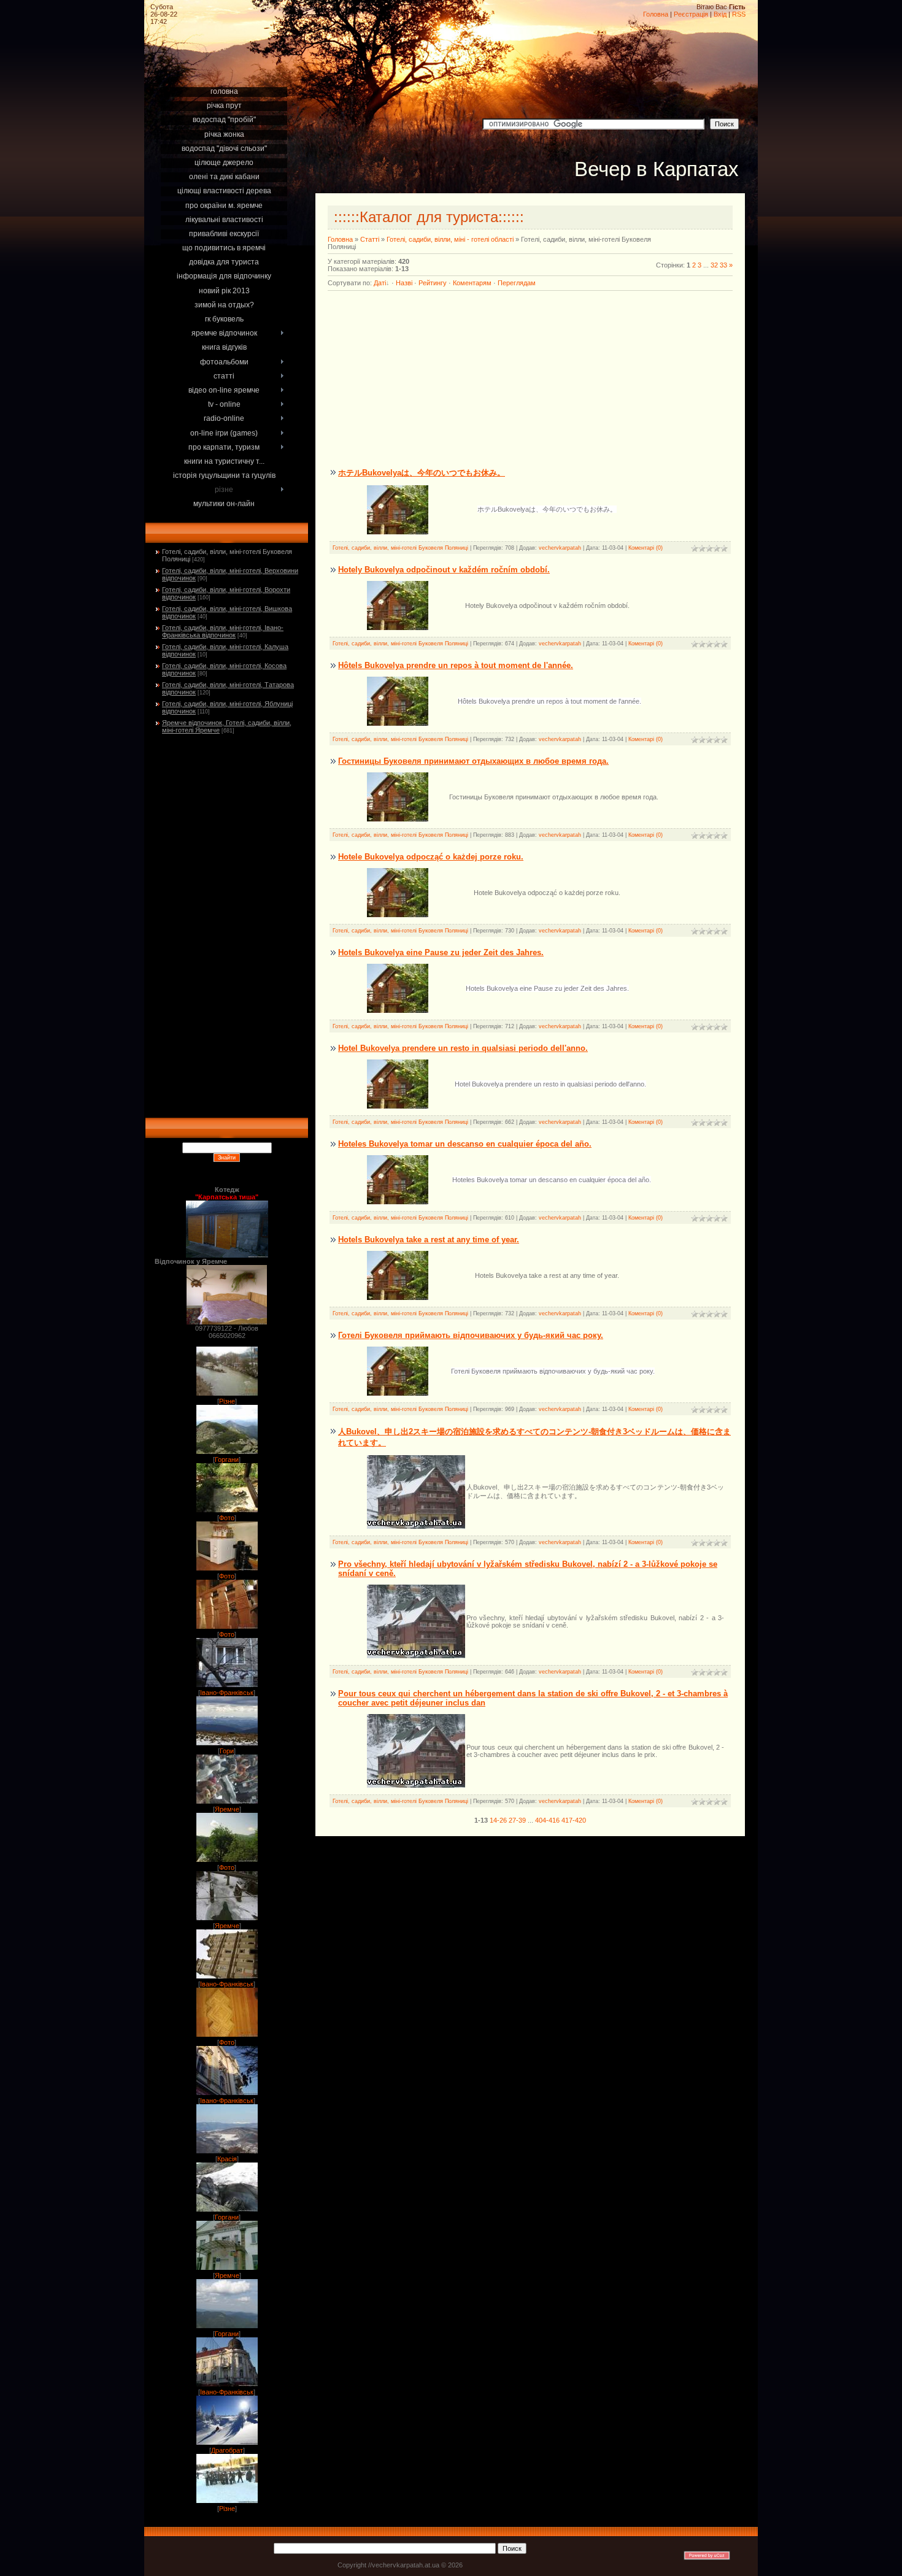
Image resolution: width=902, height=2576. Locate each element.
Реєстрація (691, 14)
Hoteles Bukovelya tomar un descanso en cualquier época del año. (465, 1144)
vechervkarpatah (560, 548)
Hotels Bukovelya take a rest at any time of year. (429, 1240)
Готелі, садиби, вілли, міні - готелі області (450, 239)
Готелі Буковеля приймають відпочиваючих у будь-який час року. (471, 1335)
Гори (227, 1751)
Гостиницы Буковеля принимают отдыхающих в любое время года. (473, 761)
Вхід (720, 14)
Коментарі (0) (646, 548)
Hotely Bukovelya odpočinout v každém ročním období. (444, 570)
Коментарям (472, 283)
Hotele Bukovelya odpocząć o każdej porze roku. (431, 857)
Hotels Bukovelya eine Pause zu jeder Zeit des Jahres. (441, 952)
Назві (404, 283)
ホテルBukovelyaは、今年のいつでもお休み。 (422, 473)
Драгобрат (227, 2450)
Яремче (227, 1809)
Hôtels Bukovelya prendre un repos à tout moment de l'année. (456, 665)
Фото (227, 1518)
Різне (227, 1401)
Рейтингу (433, 283)
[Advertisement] (226, 69)
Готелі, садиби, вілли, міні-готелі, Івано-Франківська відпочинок (223, 631)
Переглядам (517, 283)
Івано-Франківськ (227, 1693)
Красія (227, 2159)
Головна (656, 14)
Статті (370, 239)
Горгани (227, 1459)
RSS (739, 14)
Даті (380, 283)
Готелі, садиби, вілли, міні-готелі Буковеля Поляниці (400, 548)
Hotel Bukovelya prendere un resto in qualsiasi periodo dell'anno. (463, 1048)
